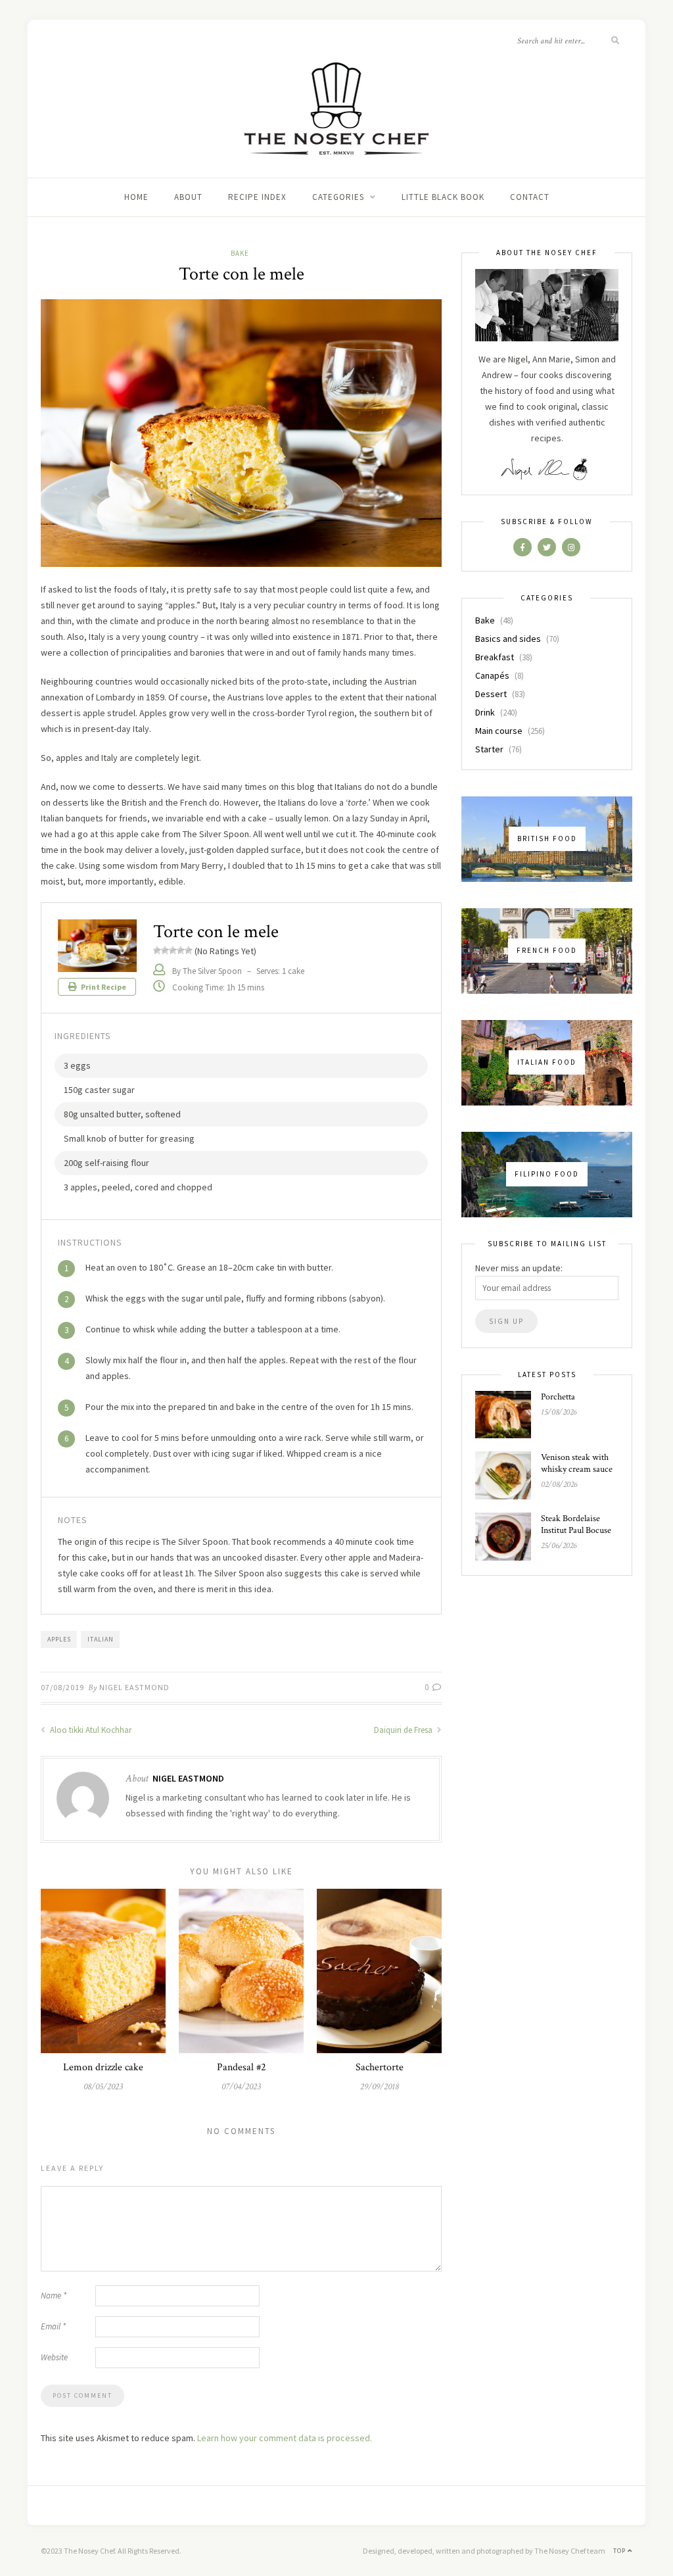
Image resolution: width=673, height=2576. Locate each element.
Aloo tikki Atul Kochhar (90, 1730)
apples (59, 1639)
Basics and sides (508, 639)
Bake (240, 253)
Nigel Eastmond (134, 1687)
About (188, 197)
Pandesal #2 (242, 2067)
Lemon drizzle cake (103, 2067)
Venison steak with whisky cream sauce (577, 1463)
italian (101, 1639)
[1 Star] (157, 950)
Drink (485, 712)
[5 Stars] (189, 950)
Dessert (491, 694)
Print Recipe (103, 987)
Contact (530, 197)
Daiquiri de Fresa (404, 1730)
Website (54, 2357)
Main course (499, 731)
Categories (338, 197)
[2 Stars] (165, 950)
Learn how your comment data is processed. (285, 2438)
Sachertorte (380, 2067)
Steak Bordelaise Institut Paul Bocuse (576, 1524)
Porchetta (558, 1397)
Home (136, 197)
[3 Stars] (173, 950)
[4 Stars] (181, 950)
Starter (489, 749)
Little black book (443, 197)
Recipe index (257, 197)
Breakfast (495, 657)
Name (54, 2296)
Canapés (492, 675)
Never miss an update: (519, 1268)
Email (53, 2326)
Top (620, 2551)
